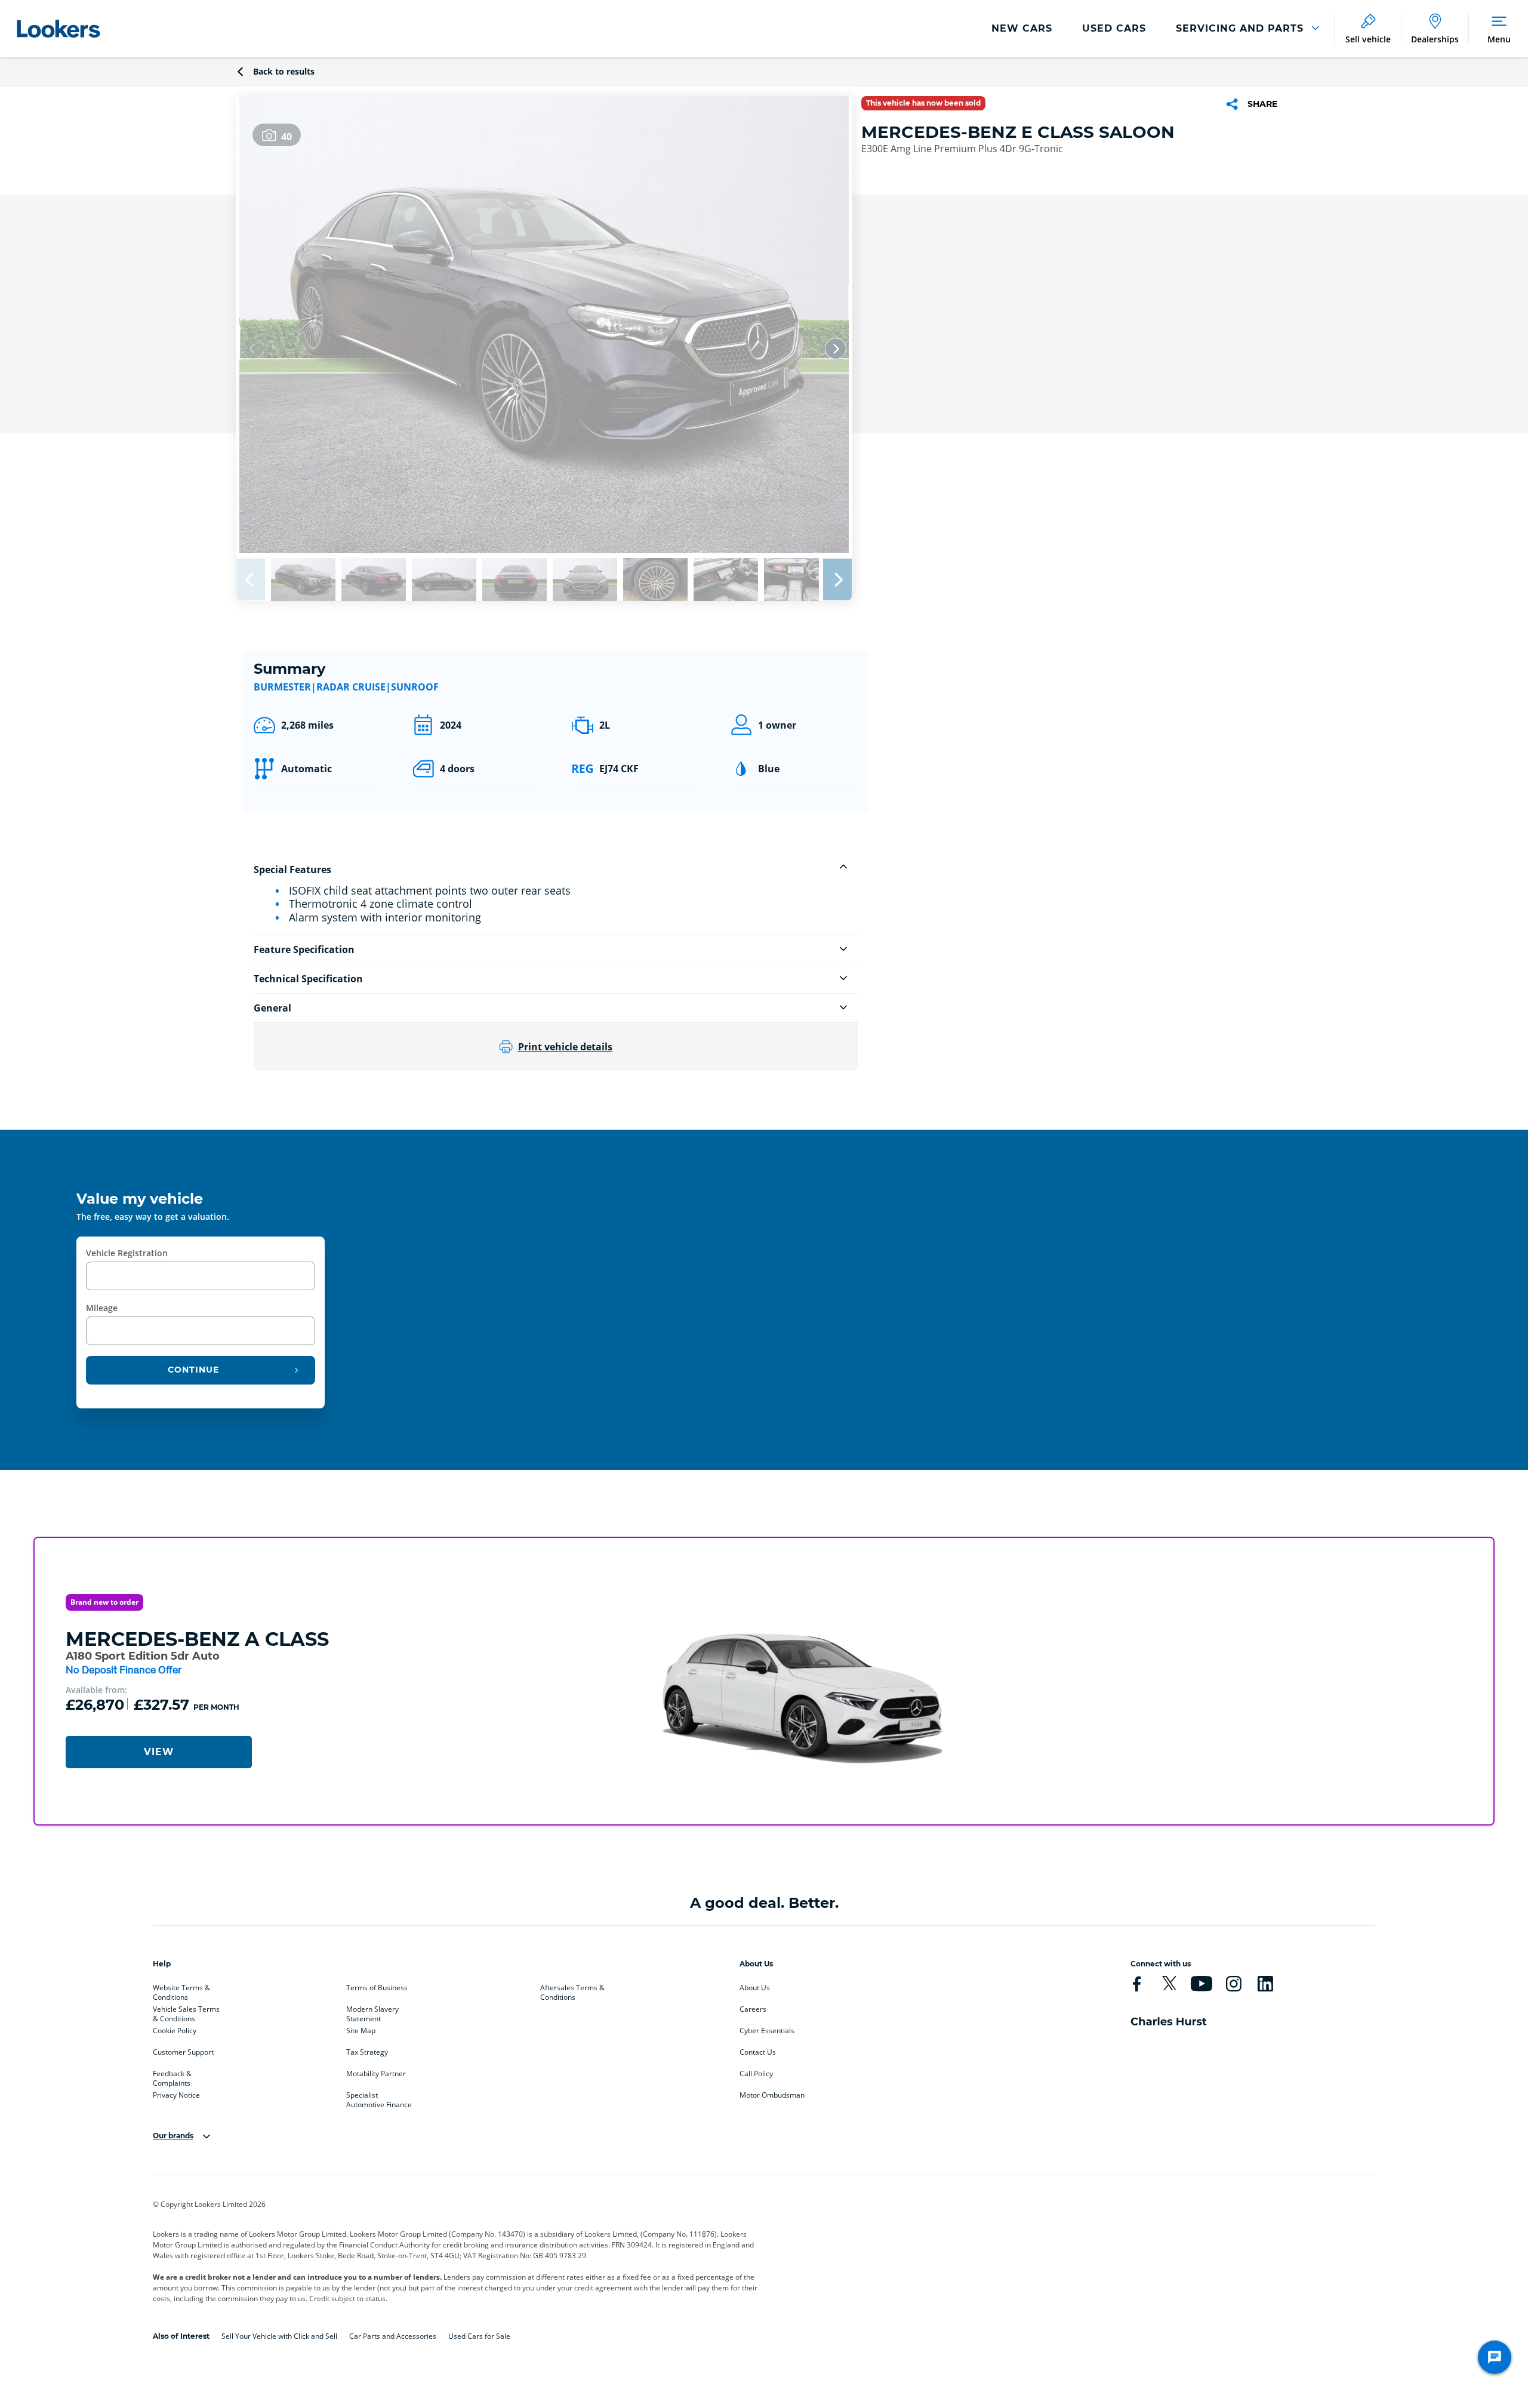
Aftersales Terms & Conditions (572, 1990)
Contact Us (758, 2052)
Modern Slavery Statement (372, 2012)
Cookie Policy (175, 2031)
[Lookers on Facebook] (1137, 1984)
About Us (755, 1988)
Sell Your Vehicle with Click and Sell (279, 2336)
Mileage (102, 1308)
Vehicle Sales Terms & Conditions (186, 2012)
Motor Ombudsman (772, 2095)
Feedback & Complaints (172, 2076)
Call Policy (756, 2074)
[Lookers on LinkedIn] (1265, 1984)
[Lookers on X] (1169, 1984)
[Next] (836, 349)
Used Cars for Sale (479, 2336)
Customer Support (183, 2052)
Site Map (361, 2031)
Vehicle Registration (127, 1253)
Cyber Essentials (767, 2031)
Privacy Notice (176, 2095)
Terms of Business (377, 1988)
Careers (753, 2009)
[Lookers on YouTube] (1201, 1984)
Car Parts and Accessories (393, 2336)
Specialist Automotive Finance (379, 2098)
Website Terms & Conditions (181, 1990)
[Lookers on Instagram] (1233, 1984)
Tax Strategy (367, 2052)
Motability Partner (376, 2074)
